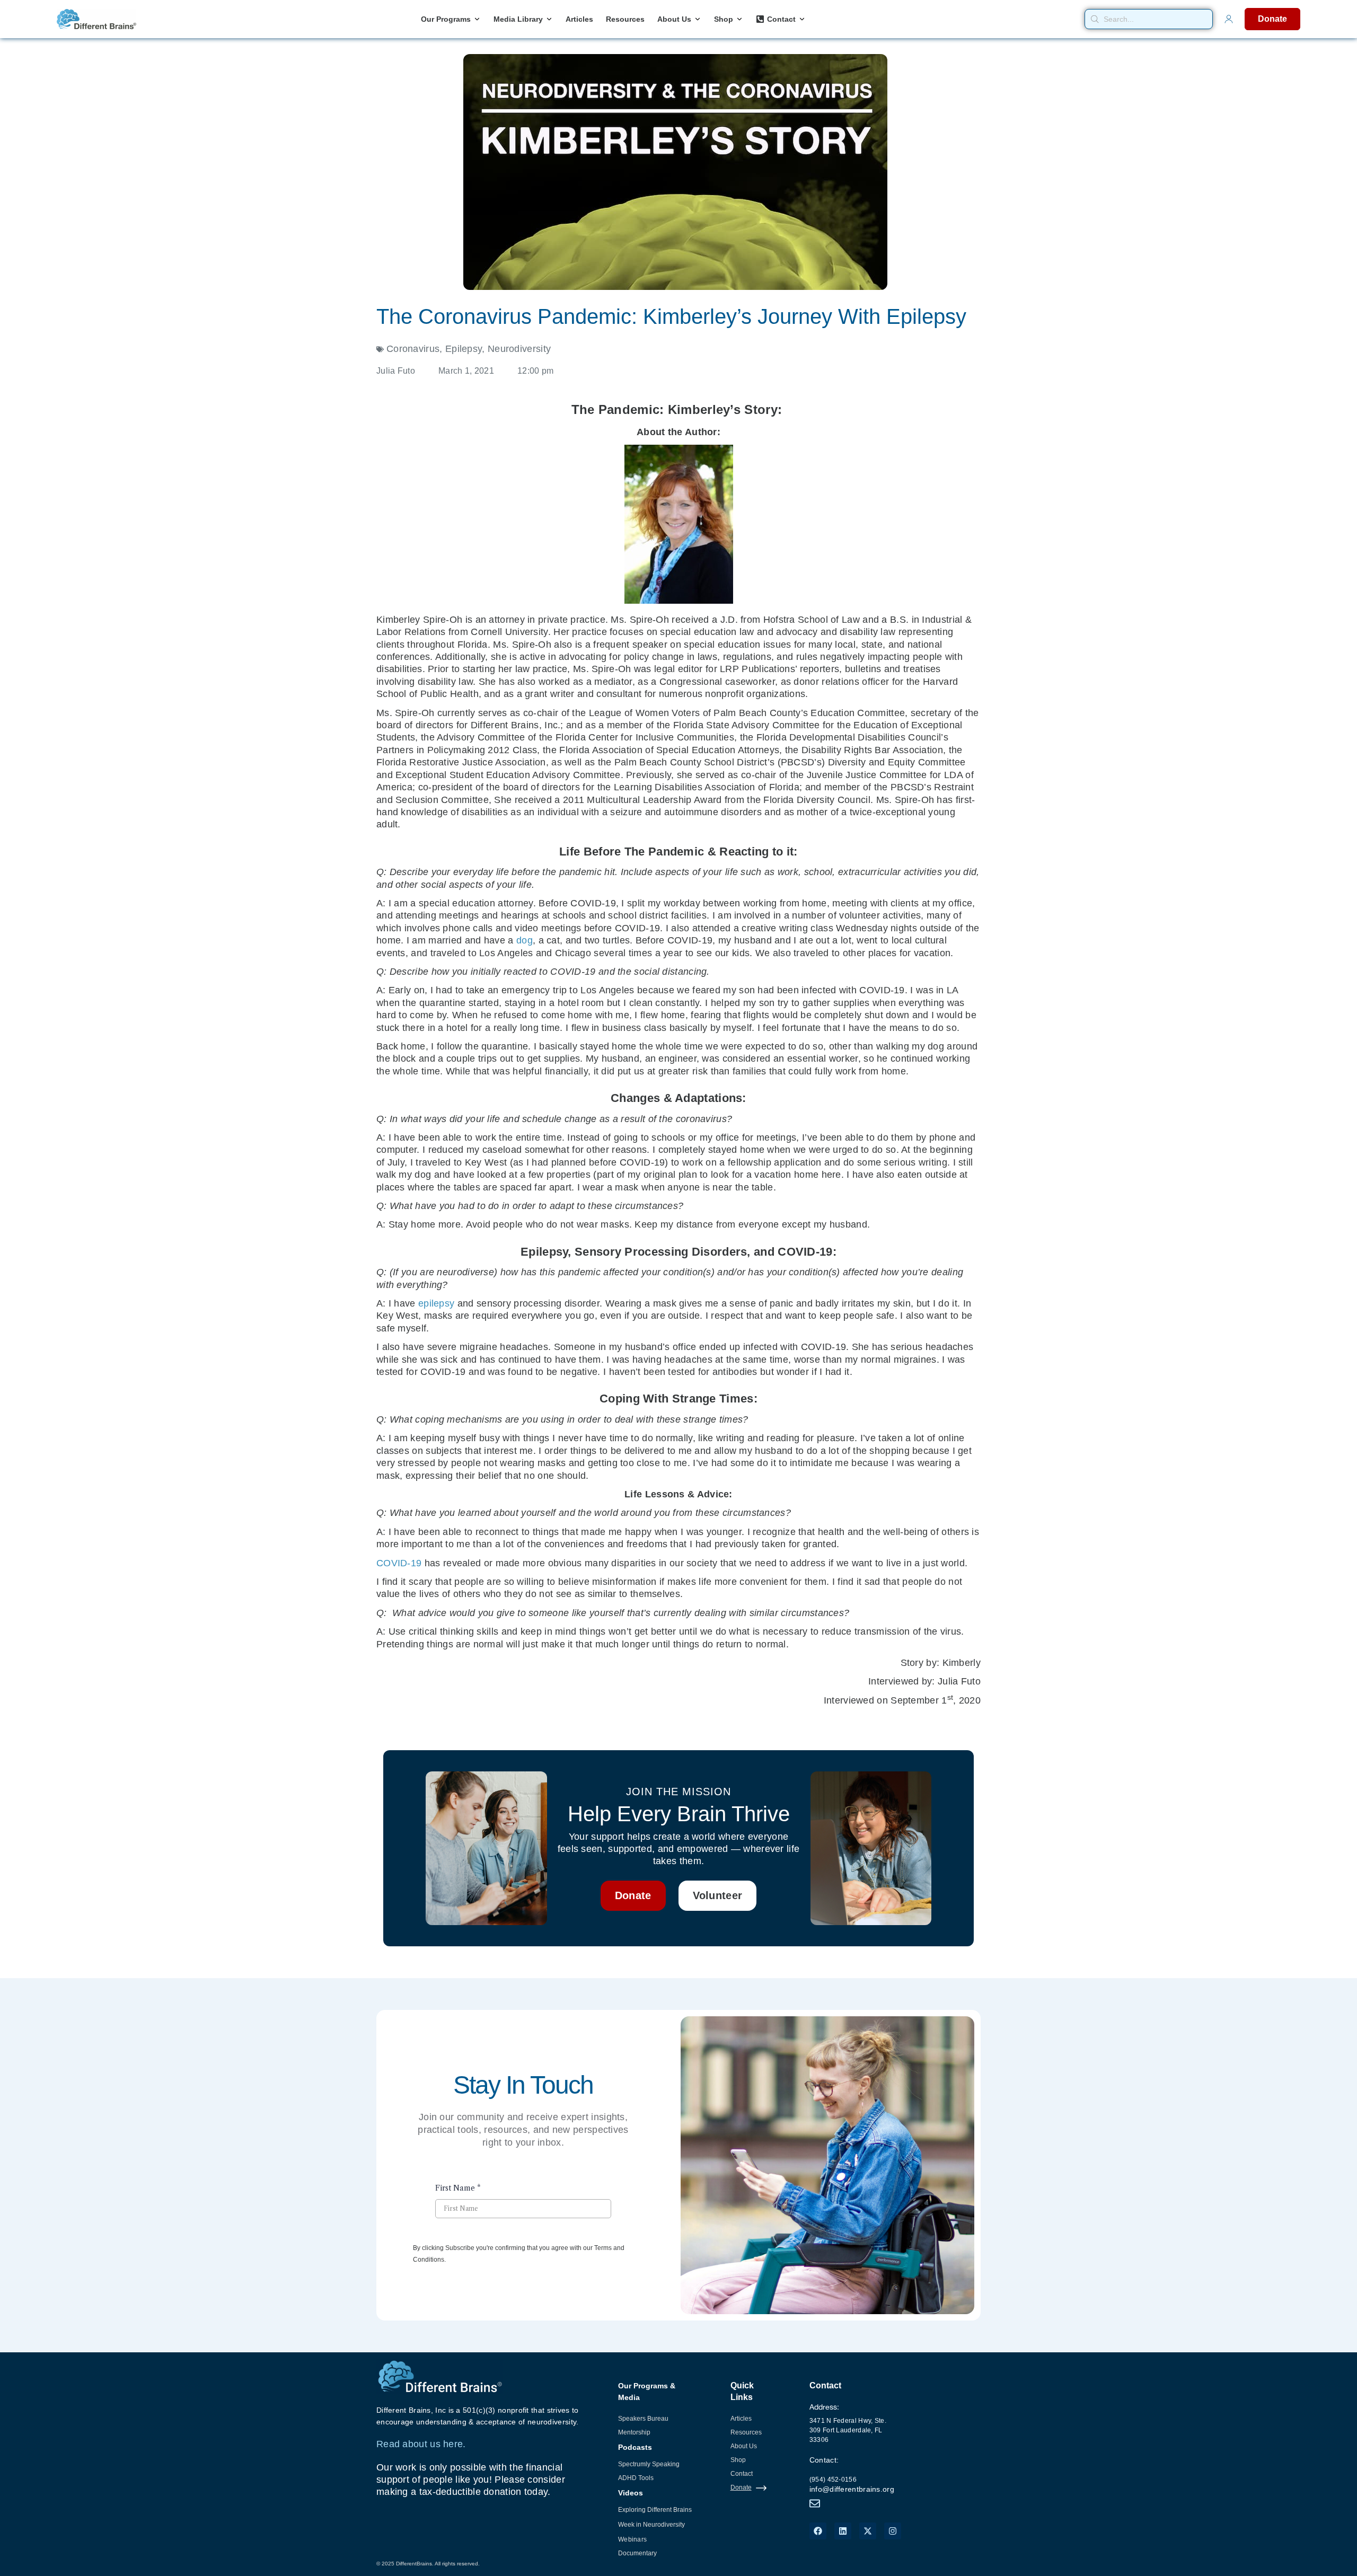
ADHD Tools (636, 2478)
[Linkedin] (843, 2531)
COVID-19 (399, 1563)
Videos (631, 2493)
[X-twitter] (868, 2531)
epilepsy (436, 1303)
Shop (738, 2460)
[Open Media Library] (549, 19)
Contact (742, 2474)
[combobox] (1149, 19)
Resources (746, 2432)
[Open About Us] (698, 19)
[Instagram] (893, 2531)
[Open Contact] (802, 19)
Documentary (637, 2553)
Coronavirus (413, 349)
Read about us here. (421, 2444)
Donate (741, 2487)
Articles (741, 2419)
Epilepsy (464, 349)
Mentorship (634, 2432)
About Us (744, 2446)
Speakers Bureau (643, 2419)
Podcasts (635, 2447)
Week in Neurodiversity (651, 2525)
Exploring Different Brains (655, 2510)
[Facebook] (818, 2531)
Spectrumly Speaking (649, 2464)
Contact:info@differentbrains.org (852, 2474)
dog (525, 940)
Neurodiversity (519, 349)
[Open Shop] (739, 19)
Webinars (632, 2539)
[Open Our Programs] (477, 19)
